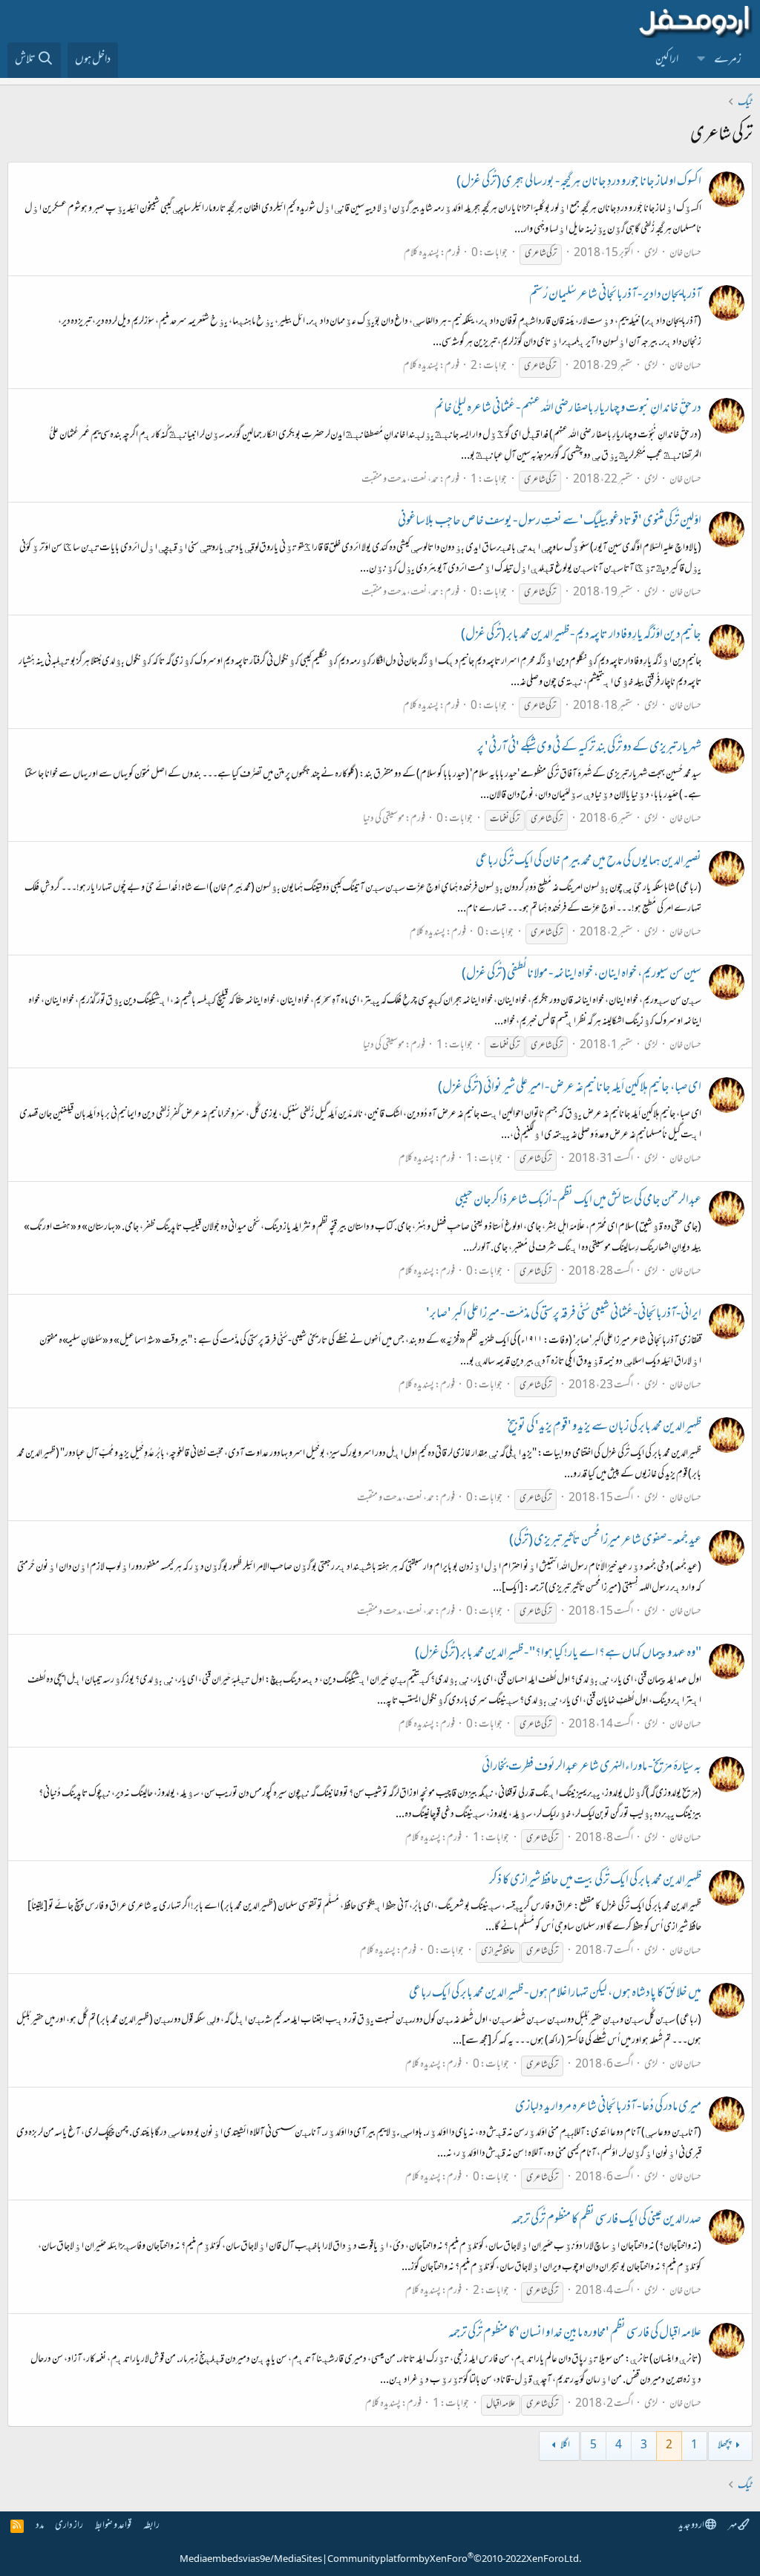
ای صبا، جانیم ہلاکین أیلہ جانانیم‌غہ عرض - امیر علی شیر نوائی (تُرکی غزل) (570, 1088)
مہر (733, 2526)
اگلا (565, 2446)
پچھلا (724, 2446)
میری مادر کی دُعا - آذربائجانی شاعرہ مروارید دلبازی (608, 2108)
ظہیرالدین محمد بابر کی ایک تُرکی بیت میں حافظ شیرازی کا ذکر (595, 1881)
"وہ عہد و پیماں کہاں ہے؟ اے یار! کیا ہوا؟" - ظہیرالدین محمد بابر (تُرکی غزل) (558, 1654)
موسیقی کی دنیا (384, 819)
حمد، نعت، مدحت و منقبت (400, 480)
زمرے (728, 60)
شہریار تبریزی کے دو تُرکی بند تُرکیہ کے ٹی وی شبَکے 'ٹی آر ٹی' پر (589, 748)
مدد (40, 2526)
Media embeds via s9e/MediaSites (251, 2560)
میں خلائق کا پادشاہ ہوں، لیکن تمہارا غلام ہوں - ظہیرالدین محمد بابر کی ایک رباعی (555, 1994)
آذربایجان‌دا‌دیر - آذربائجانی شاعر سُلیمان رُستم (615, 295)
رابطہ (151, 2526)
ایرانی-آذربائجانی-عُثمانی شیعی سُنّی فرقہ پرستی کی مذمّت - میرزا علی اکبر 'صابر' (564, 1315)
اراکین (667, 60)
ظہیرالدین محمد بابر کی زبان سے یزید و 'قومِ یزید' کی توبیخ (605, 1428)
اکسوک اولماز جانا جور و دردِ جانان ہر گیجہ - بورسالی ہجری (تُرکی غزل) (579, 183)
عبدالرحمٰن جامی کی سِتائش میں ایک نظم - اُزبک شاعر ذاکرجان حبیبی (578, 1201)
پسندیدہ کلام (422, 254)
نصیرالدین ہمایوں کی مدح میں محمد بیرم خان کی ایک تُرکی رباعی (589, 862)
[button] (701, 60)
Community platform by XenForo (454, 2560)
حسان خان (685, 254)
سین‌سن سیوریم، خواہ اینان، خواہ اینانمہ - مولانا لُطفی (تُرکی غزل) (582, 975)
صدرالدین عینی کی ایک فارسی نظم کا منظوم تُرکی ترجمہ (606, 2220)
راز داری (69, 2526)
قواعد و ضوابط (113, 2526)
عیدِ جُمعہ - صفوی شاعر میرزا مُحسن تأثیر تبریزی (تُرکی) (605, 1541)
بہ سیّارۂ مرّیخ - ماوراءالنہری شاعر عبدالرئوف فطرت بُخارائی (592, 1768)
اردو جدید (692, 2526)
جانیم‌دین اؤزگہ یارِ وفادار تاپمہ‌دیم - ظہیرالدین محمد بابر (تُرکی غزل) (581, 635)
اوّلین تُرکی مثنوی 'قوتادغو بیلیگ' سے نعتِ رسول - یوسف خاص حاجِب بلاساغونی (550, 522)
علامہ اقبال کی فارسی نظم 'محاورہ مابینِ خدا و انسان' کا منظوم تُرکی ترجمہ (575, 2334)
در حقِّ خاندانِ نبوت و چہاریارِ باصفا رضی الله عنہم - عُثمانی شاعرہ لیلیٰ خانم (568, 409)
